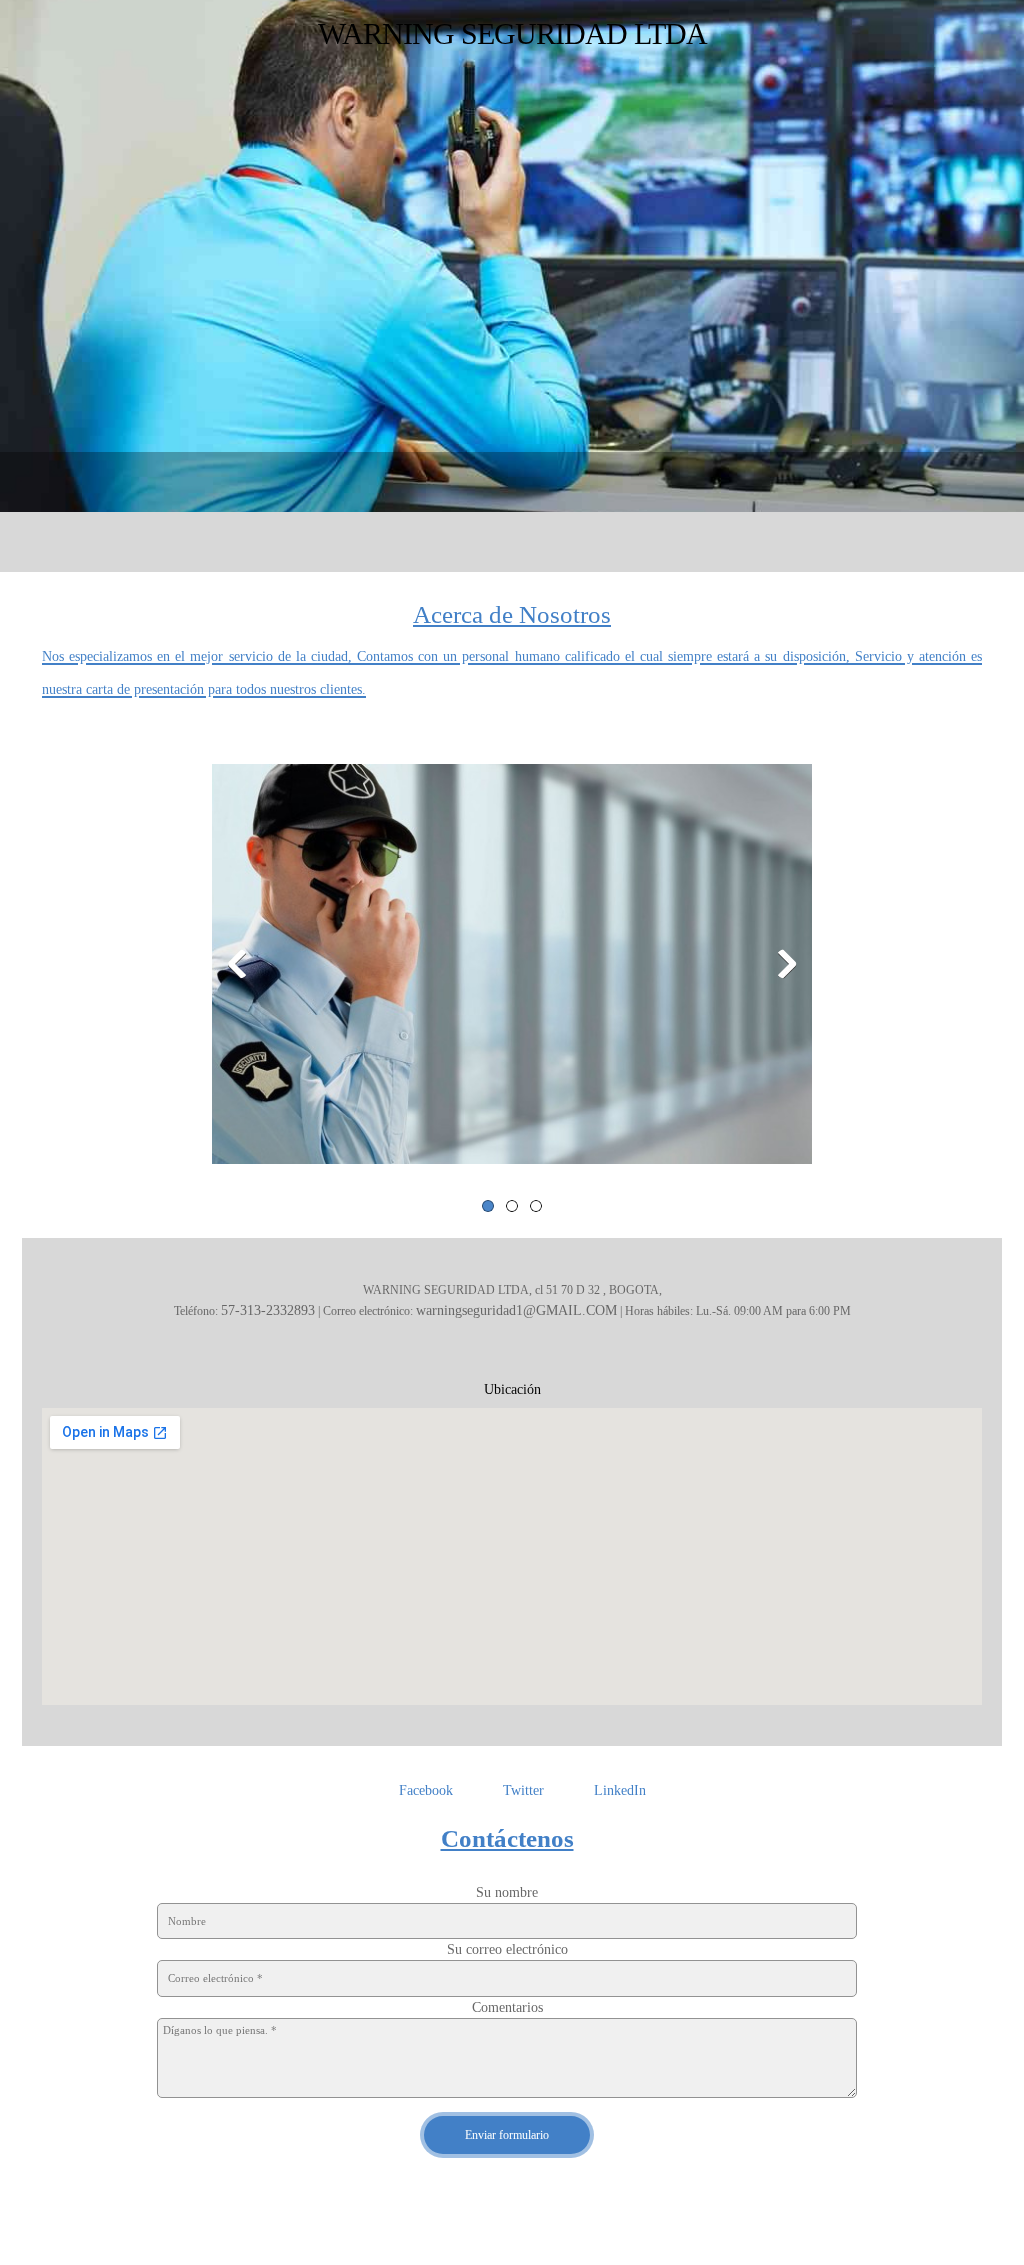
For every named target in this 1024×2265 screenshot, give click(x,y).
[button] (512, 969)
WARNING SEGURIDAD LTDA (512, 33)
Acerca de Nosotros (512, 614)
